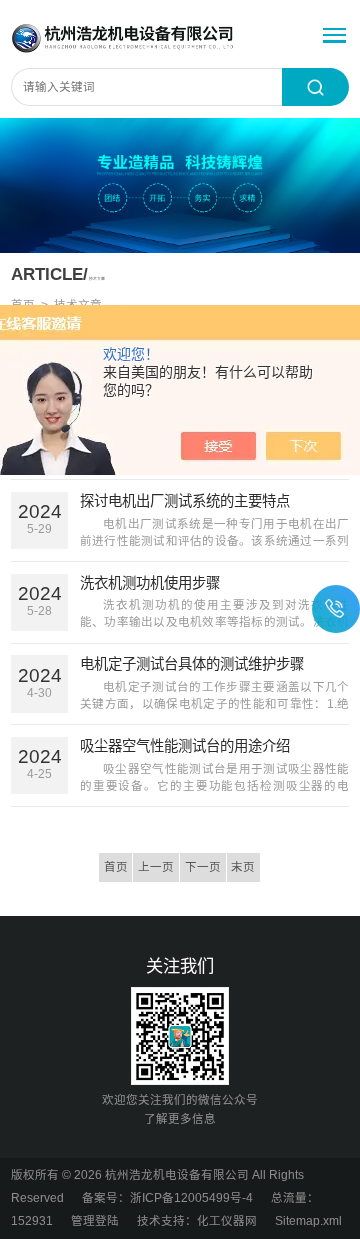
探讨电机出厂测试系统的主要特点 (185, 501)
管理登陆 (95, 1221)
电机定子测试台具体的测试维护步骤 (192, 664)
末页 (243, 867)
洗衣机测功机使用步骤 (150, 583)
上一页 (156, 867)
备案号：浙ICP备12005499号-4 (167, 1198)
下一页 (203, 867)
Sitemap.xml (308, 1221)
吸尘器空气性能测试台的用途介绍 (185, 746)
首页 (116, 867)
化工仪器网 (227, 1221)
